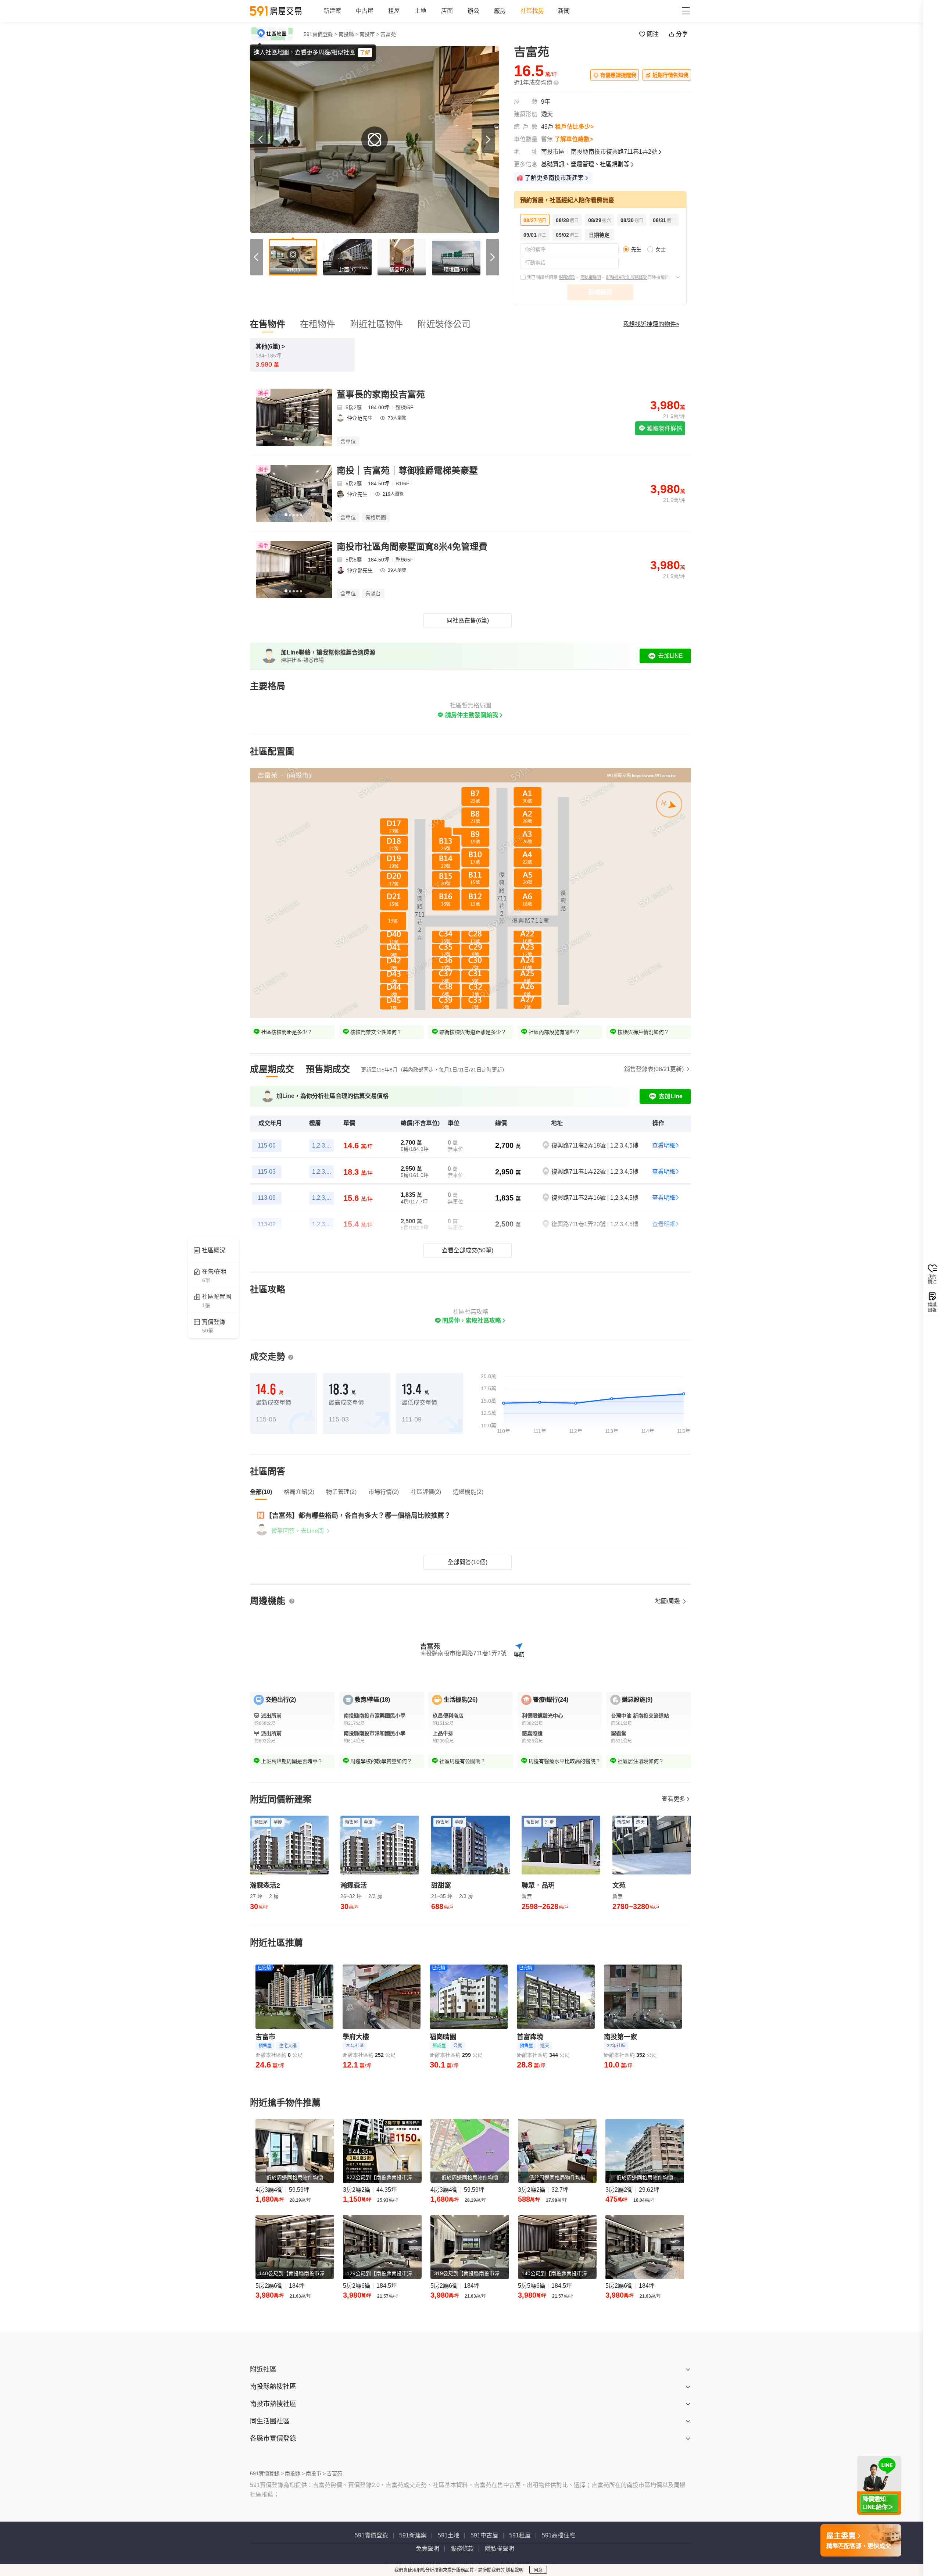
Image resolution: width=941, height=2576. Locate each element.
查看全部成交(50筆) (468, 1250)
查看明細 (664, 1146)
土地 (421, 11)
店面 (447, 11)
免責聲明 (427, 2549)
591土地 (449, 2535)
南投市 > (369, 34)
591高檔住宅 (559, 2535)
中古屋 (365, 11)
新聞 (564, 11)
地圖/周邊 (668, 1601)
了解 (365, 53)
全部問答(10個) (468, 1562)
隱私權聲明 (591, 278)
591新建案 (413, 2535)
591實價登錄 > (321, 34)
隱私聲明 (515, 2570)
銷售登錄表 (654, 1069)
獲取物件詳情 (664, 429)
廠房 (500, 11)
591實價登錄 (371, 2535)
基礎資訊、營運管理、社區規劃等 (585, 164)
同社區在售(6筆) (468, 620)
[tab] (272, 1069)
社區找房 (532, 11)
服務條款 (567, 278)
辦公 (473, 11)
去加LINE (670, 656)
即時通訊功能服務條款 (627, 278)
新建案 (332, 11)
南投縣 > (348, 34)
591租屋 (520, 2535)
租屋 (394, 11)
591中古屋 (484, 2535)
